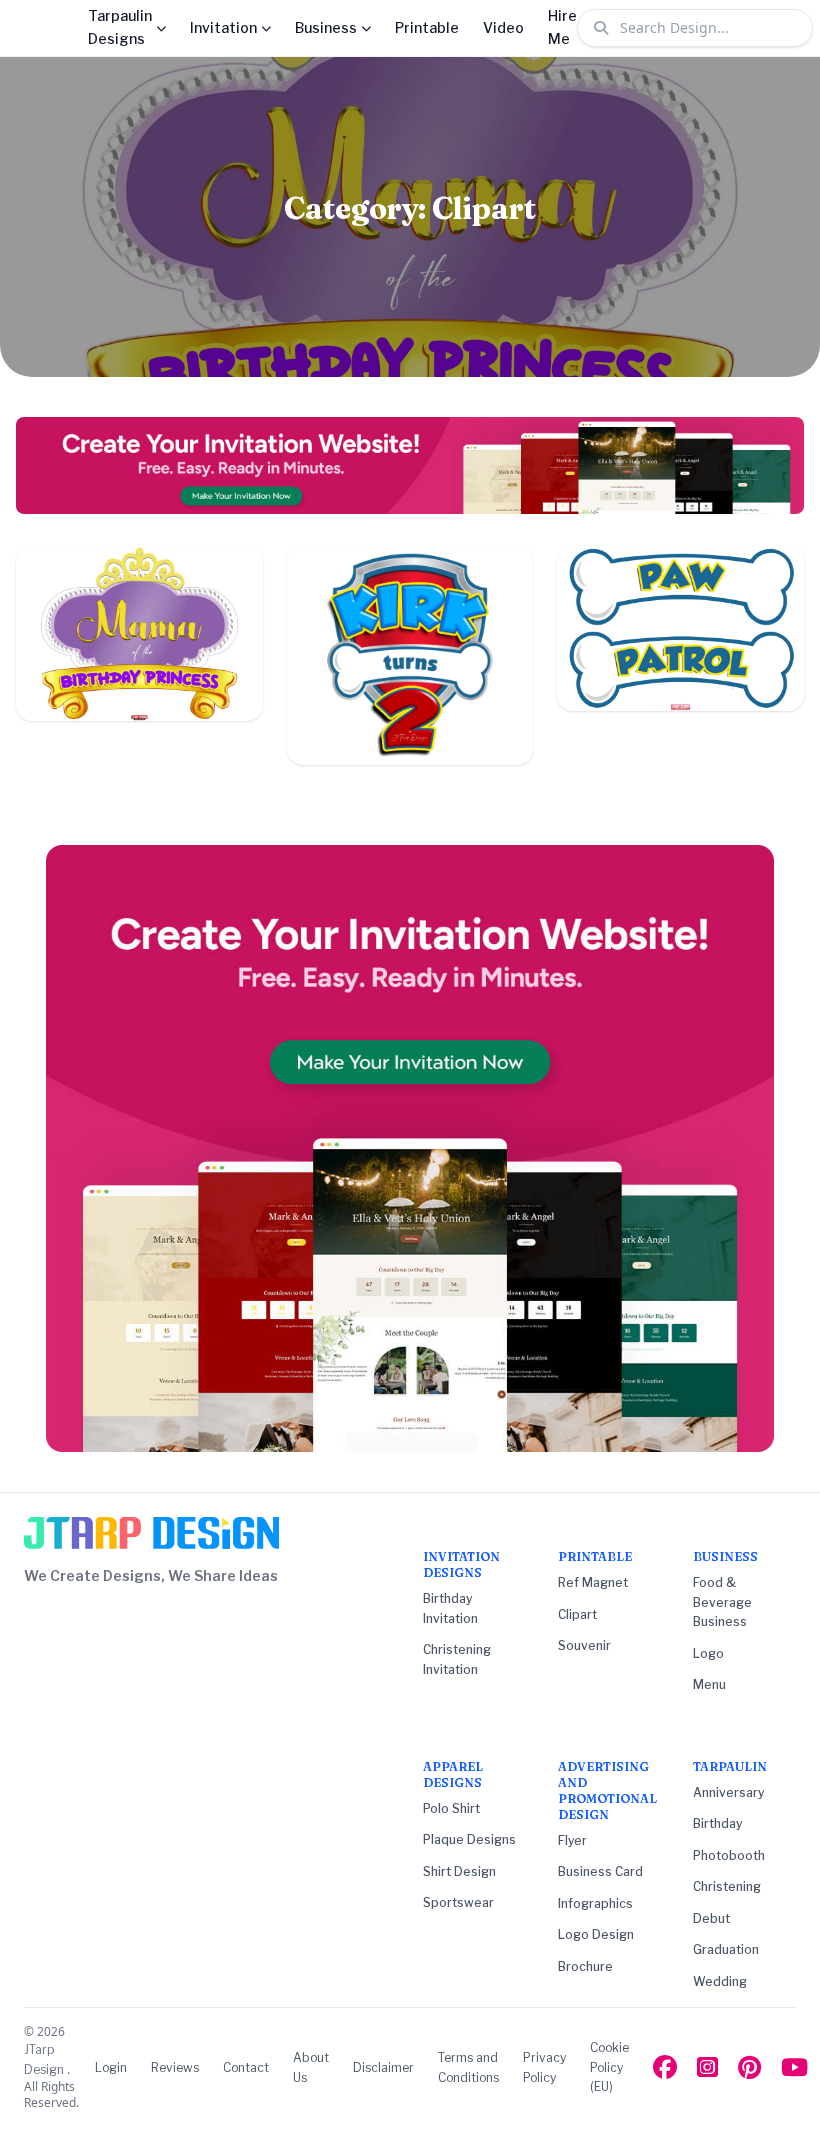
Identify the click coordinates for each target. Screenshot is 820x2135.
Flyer (572, 1840)
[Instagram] (707, 2067)
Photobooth (729, 1855)
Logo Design (596, 1934)
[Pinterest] (749, 2067)
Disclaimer (383, 2067)
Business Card (600, 1871)
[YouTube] (794, 2067)
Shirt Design (459, 1871)
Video (503, 27)
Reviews (175, 2067)
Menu (709, 1684)
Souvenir (584, 1645)
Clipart (577, 1614)
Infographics (595, 1903)
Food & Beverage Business (722, 1602)
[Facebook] (665, 2067)
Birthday (717, 1823)
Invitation (223, 27)
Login (111, 2067)
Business (326, 27)
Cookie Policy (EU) (609, 2067)
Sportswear (458, 1902)
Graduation (726, 1949)
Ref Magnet (593, 1582)
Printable (427, 27)
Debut (711, 1918)
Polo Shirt (451, 1808)
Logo (708, 1653)
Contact (246, 2067)
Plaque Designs (469, 1839)
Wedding (720, 1981)
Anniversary (728, 1792)
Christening (727, 1886)
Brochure (585, 1966)
